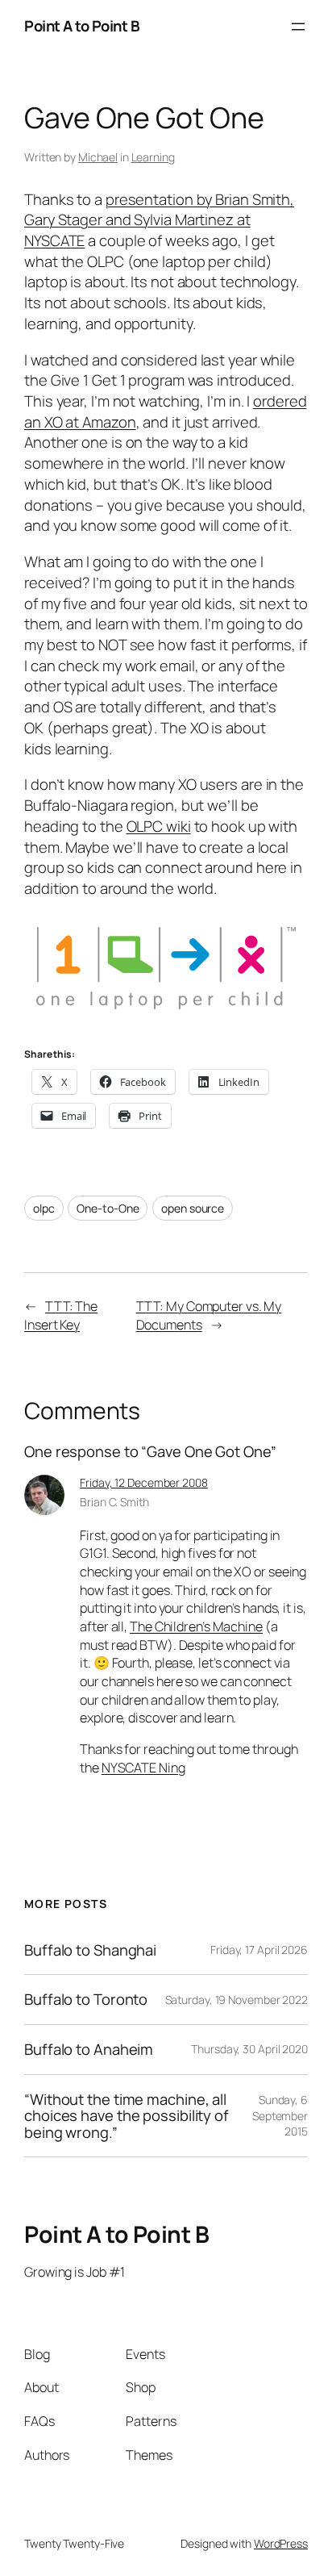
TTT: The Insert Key (61, 1315)
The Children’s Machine (196, 1626)
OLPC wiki (159, 826)
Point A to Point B (82, 26)
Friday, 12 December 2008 (144, 1482)
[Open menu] (298, 27)
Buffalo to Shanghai (90, 1950)
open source (193, 1208)
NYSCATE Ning (143, 1768)
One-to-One (108, 1208)
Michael (98, 157)
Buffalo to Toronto (86, 2000)
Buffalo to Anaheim (89, 2050)
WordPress (281, 2543)
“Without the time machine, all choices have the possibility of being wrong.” (127, 2116)
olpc (44, 1208)
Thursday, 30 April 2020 (249, 2049)
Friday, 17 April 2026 (259, 1950)
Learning (153, 157)
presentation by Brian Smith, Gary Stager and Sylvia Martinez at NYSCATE (159, 220)
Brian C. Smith (114, 1502)
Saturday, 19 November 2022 (237, 2000)
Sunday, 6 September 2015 (280, 2115)
